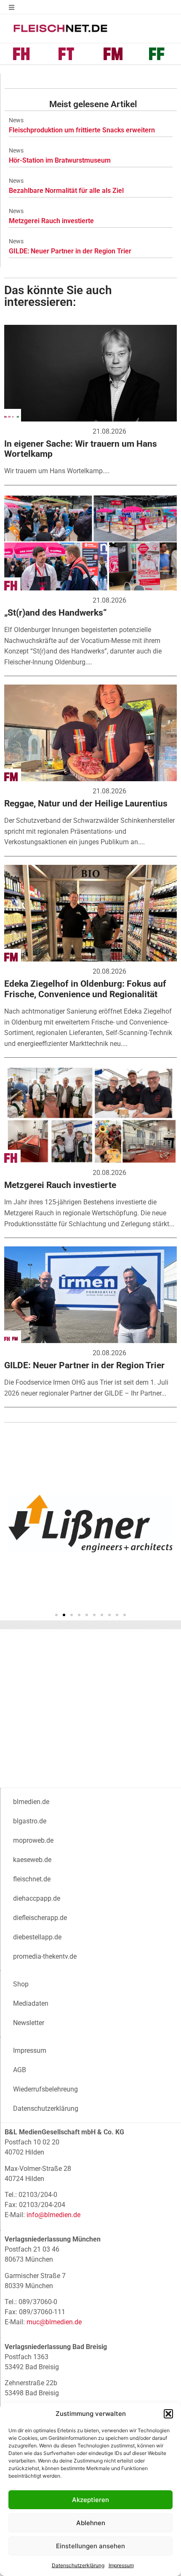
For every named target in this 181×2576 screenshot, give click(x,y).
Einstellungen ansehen (90, 2546)
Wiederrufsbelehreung (45, 2089)
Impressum (121, 2565)
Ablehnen (91, 2523)
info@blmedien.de (53, 2215)
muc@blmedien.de (54, 2322)
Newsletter (29, 2023)
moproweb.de (33, 1840)
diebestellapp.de (37, 1937)
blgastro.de (30, 1821)
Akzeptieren (90, 2500)
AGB (20, 2070)
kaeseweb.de (32, 1860)
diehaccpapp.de (37, 1898)
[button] (168, 2414)
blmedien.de (31, 1802)
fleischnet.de (32, 1879)
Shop (21, 1984)
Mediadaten (31, 2003)
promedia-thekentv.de (45, 1956)
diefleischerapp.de (40, 1918)
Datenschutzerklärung (78, 2565)
